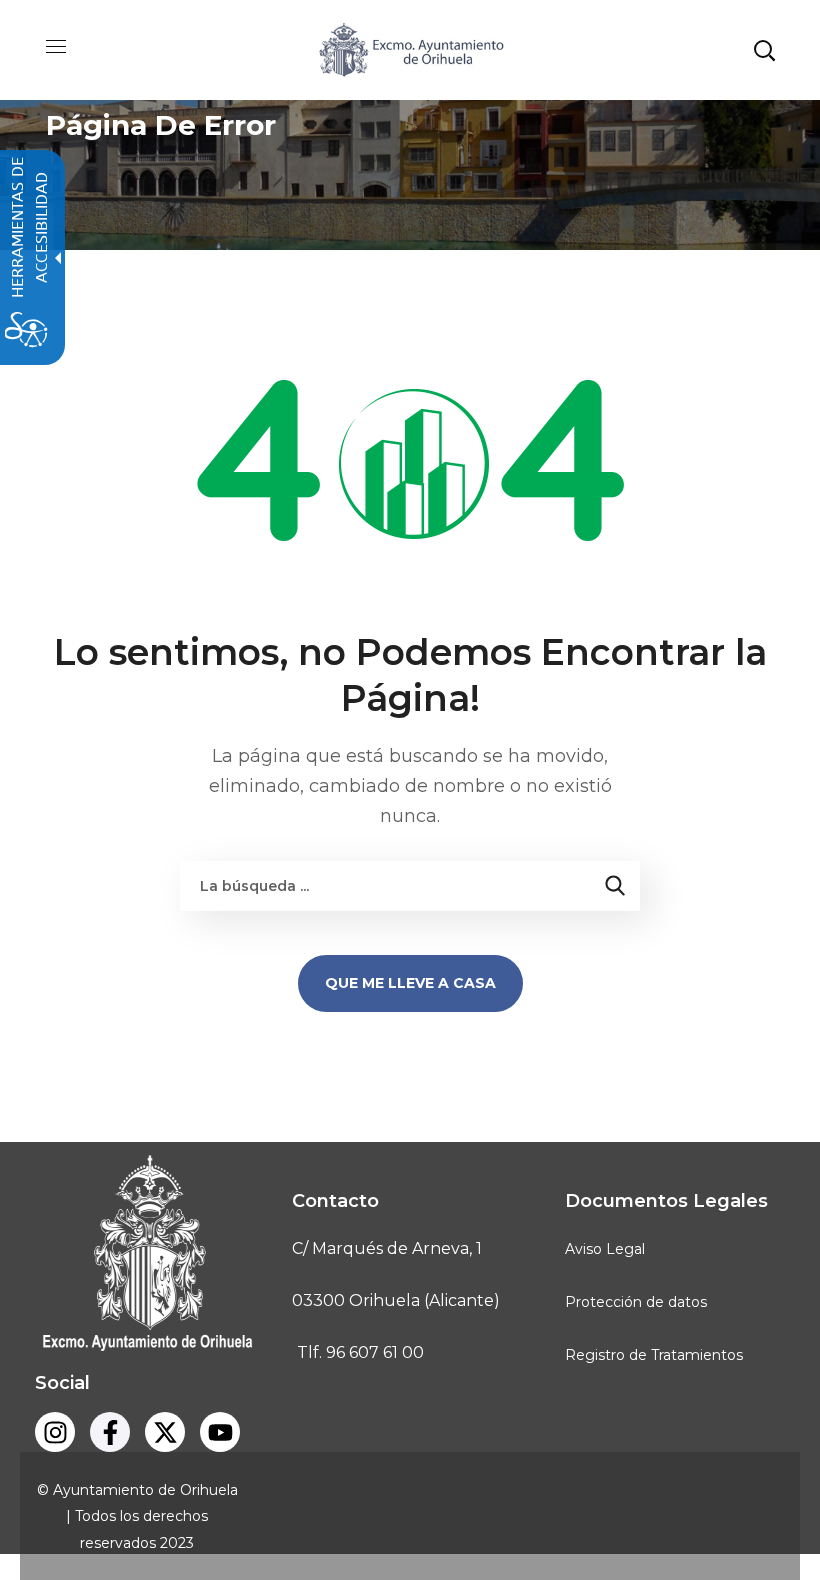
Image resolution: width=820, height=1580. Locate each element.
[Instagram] (55, 1432)
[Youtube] (220, 1432)
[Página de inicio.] (410, 48)
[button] (764, 50)
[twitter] (165, 1432)
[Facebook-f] (110, 1432)
